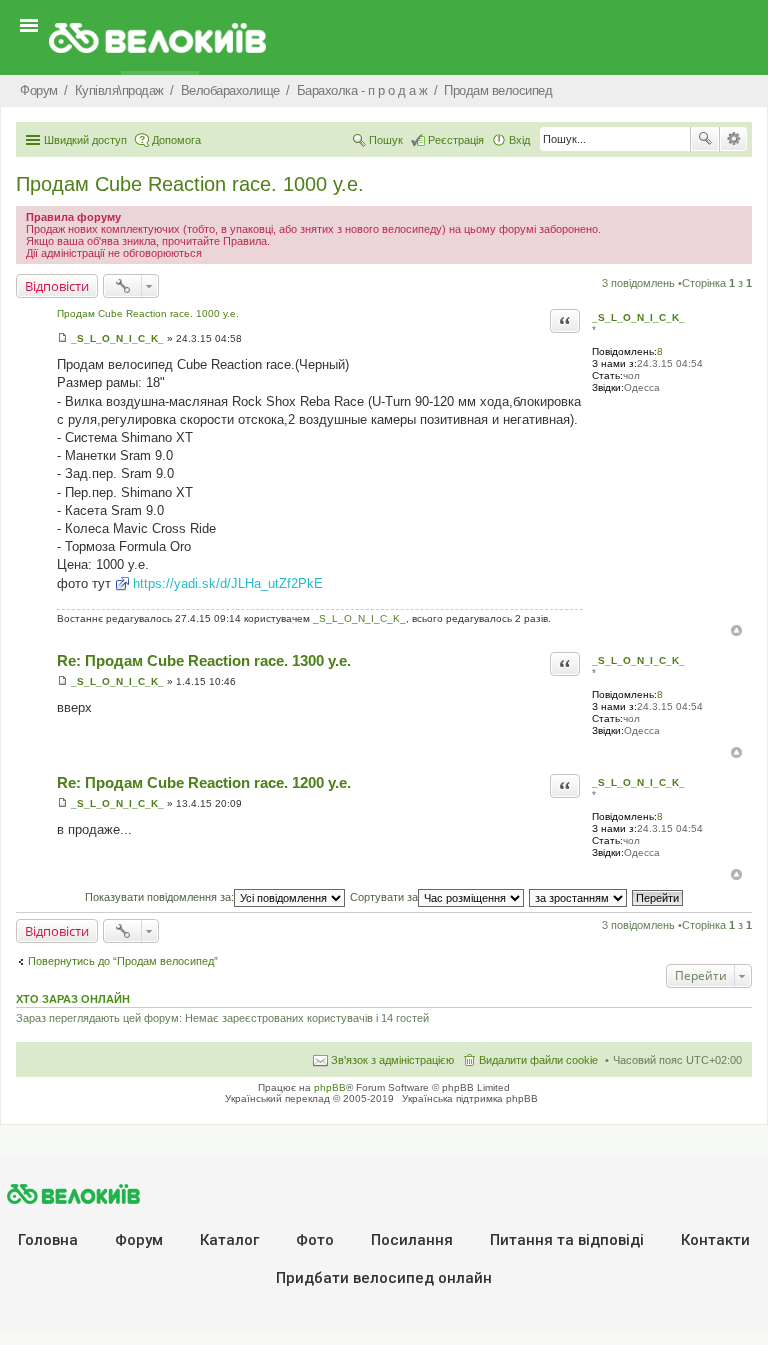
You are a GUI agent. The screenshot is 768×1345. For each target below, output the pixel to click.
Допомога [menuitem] (176, 140)
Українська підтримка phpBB (470, 1098)
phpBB (330, 1087)
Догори (736, 630)
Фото (315, 1240)
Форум (139, 1240)
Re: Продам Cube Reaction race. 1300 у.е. (204, 660)
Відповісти (57, 286)
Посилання (412, 1240)
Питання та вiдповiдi (567, 1240)
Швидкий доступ (85, 140)
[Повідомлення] (62, 338)
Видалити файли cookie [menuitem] (538, 1060)
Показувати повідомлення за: (159, 897)
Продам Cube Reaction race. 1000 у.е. (190, 184)
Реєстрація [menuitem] (456, 140)
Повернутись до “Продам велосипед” (123, 961)
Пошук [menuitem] (386, 140)
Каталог (229, 1240)
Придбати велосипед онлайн (384, 1278)
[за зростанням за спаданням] (579, 897)
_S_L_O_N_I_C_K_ (638, 317)
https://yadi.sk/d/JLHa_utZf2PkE (228, 583)
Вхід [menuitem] (519, 140)
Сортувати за (384, 897)
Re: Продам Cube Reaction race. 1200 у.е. (204, 782)
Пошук (705, 139)
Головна (48, 1240)
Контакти (715, 1240)
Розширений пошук (733, 139)
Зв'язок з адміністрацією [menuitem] (392, 1060)
